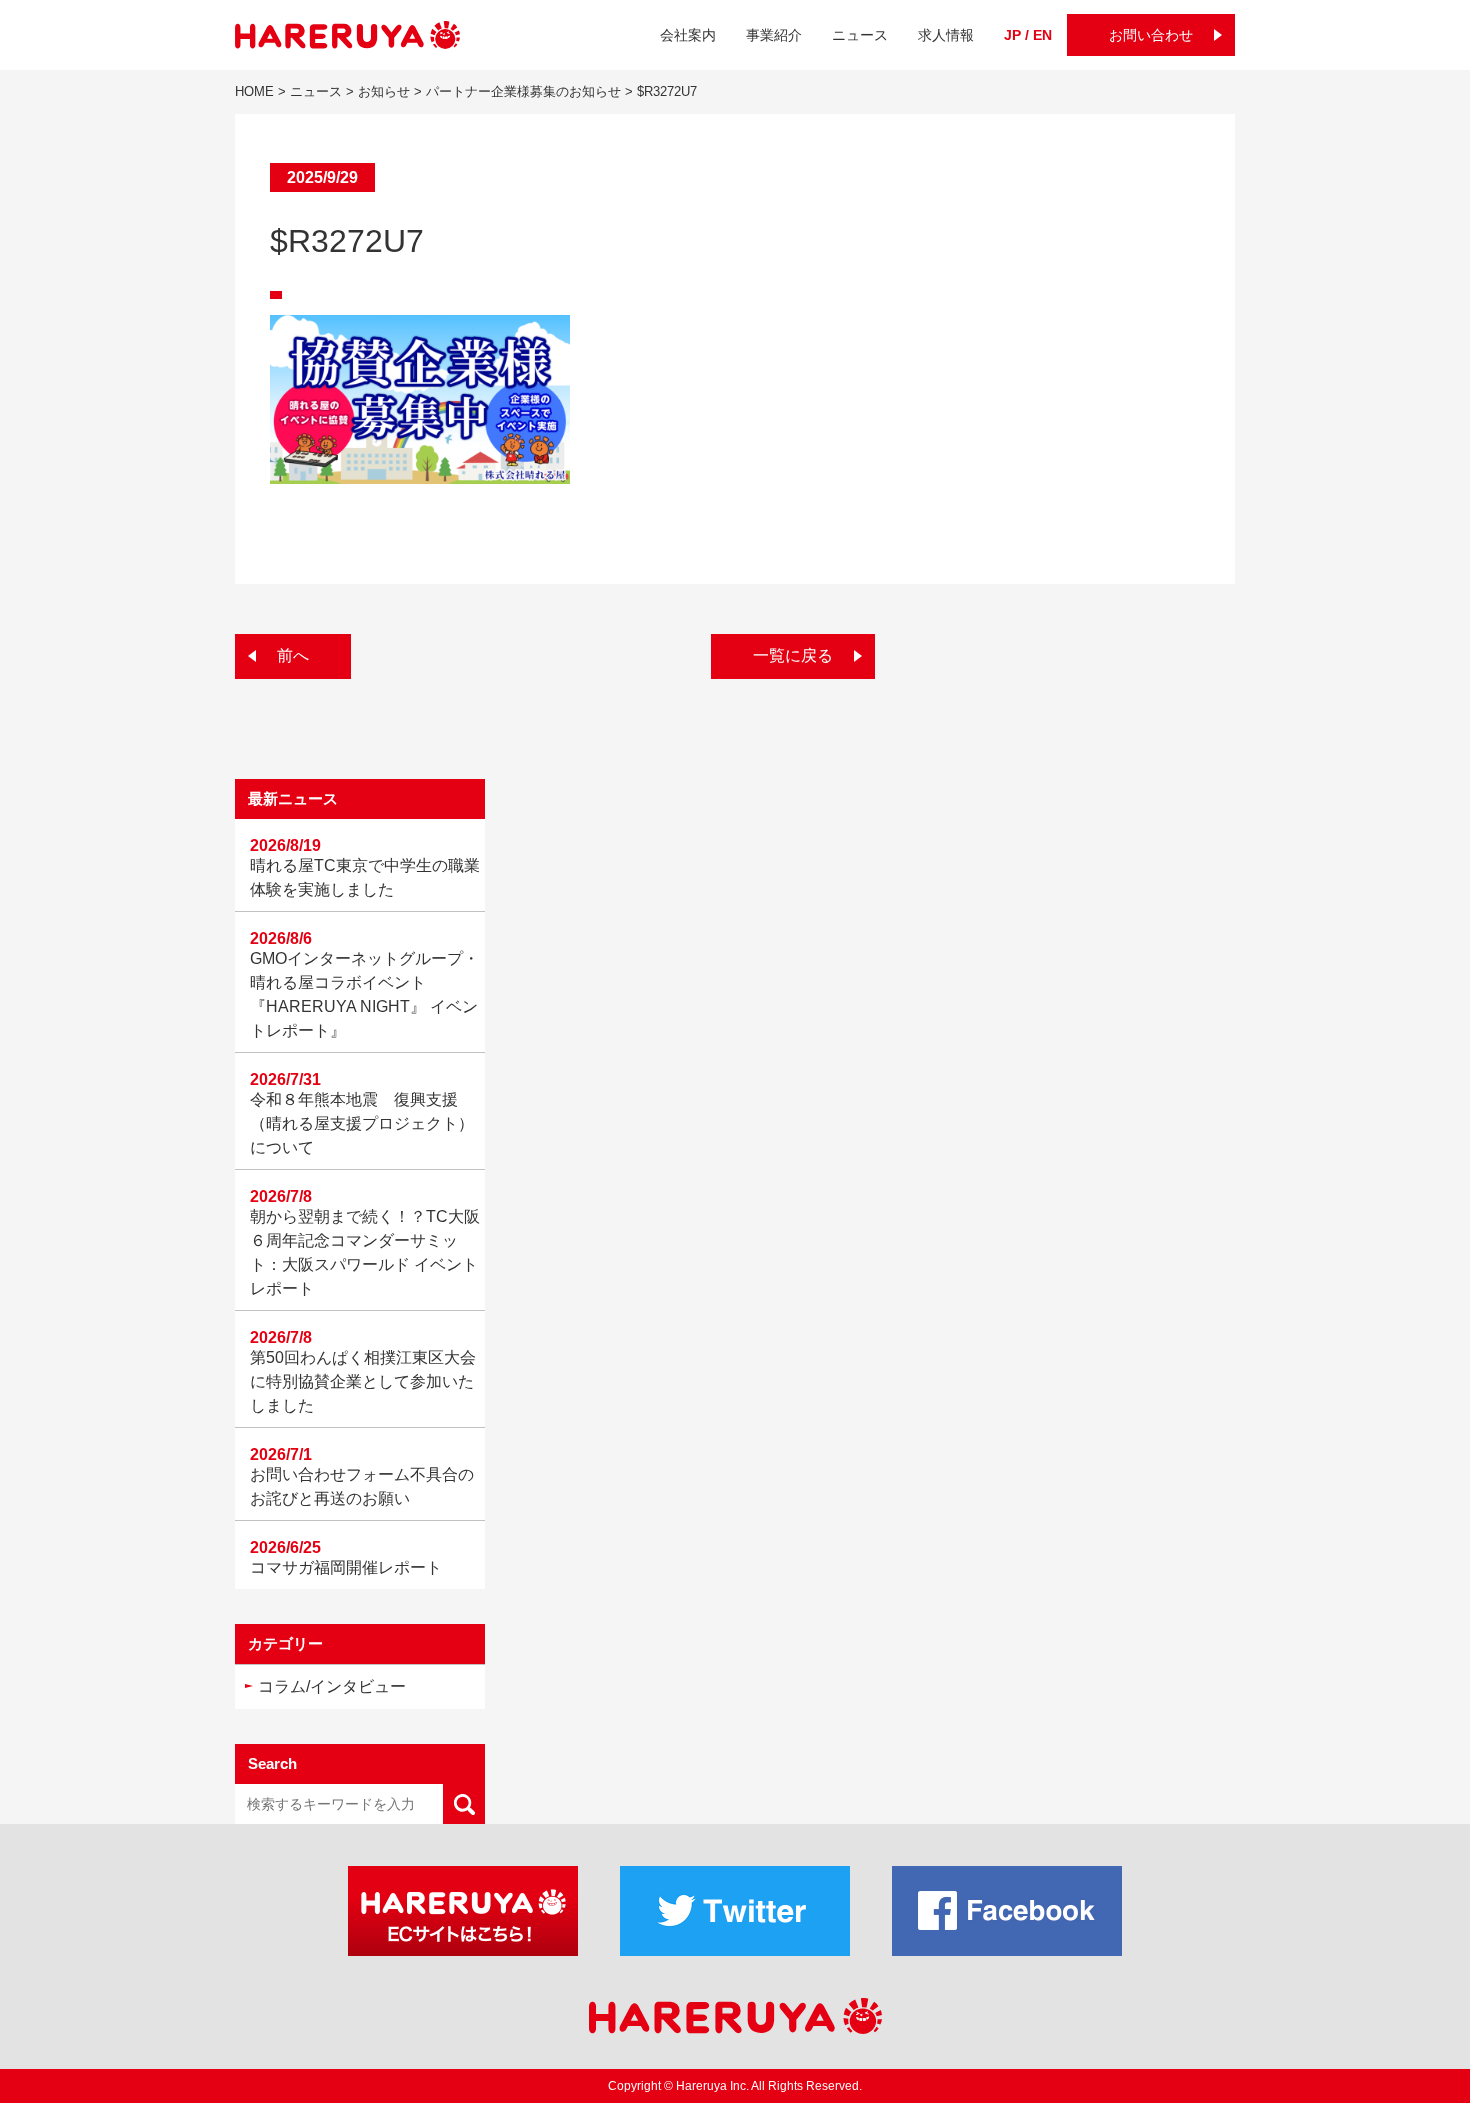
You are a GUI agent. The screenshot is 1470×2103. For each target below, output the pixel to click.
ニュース (860, 35)
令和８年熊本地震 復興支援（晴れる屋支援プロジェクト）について (362, 1123)
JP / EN (1028, 35)
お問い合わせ (1151, 35)
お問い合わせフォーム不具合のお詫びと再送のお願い (362, 1486)
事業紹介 (774, 35)
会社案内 (688, 35)
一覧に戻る (793, 655)
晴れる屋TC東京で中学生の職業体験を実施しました (365, 877)
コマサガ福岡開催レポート (346, 1567)
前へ (293, 655)
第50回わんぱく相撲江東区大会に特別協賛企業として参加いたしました (363, 1381)
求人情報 (946, 35)
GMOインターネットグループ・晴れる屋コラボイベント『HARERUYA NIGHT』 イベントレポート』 (364, 994)
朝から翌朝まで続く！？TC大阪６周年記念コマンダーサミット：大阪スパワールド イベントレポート (365, 1252)
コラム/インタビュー (332, 1686)
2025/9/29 (322, 177)
